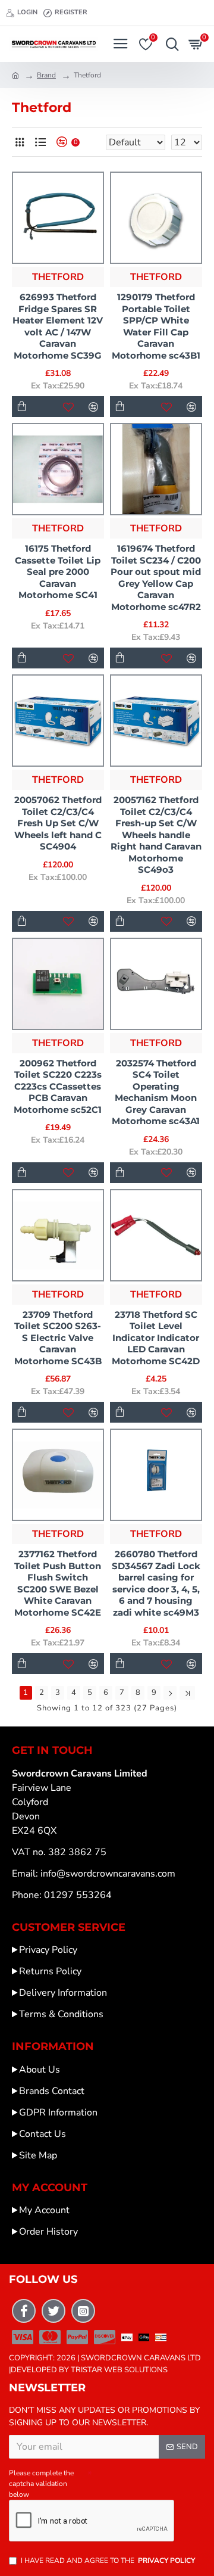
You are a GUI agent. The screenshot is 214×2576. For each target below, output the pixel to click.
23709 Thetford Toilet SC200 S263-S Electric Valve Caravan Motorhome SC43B (58, 1338)
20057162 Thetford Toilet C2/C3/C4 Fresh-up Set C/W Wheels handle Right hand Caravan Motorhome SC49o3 (156, 835)
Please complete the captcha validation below (41, 2484)
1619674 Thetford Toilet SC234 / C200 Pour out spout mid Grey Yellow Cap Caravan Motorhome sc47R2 (156, 578)
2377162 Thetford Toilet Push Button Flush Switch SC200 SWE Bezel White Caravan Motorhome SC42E (58, 1583)
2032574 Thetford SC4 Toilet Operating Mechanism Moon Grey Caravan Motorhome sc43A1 (156, 1092)
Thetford (58, 277)
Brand (46, 75)
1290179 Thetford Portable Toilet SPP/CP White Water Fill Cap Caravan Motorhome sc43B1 (156, 326)
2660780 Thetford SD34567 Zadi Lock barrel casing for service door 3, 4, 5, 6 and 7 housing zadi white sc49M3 (156, 1583)
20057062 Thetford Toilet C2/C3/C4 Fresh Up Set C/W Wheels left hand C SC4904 (58, 823)
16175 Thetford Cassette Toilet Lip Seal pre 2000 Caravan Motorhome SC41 (58, 572)
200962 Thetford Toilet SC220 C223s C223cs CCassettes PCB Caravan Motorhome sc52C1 (58, 1086)
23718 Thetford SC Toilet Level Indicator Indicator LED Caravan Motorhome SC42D (156, 1338)
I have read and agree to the (108, 2561)
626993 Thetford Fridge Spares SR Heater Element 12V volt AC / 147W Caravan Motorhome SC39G (58, 326)
